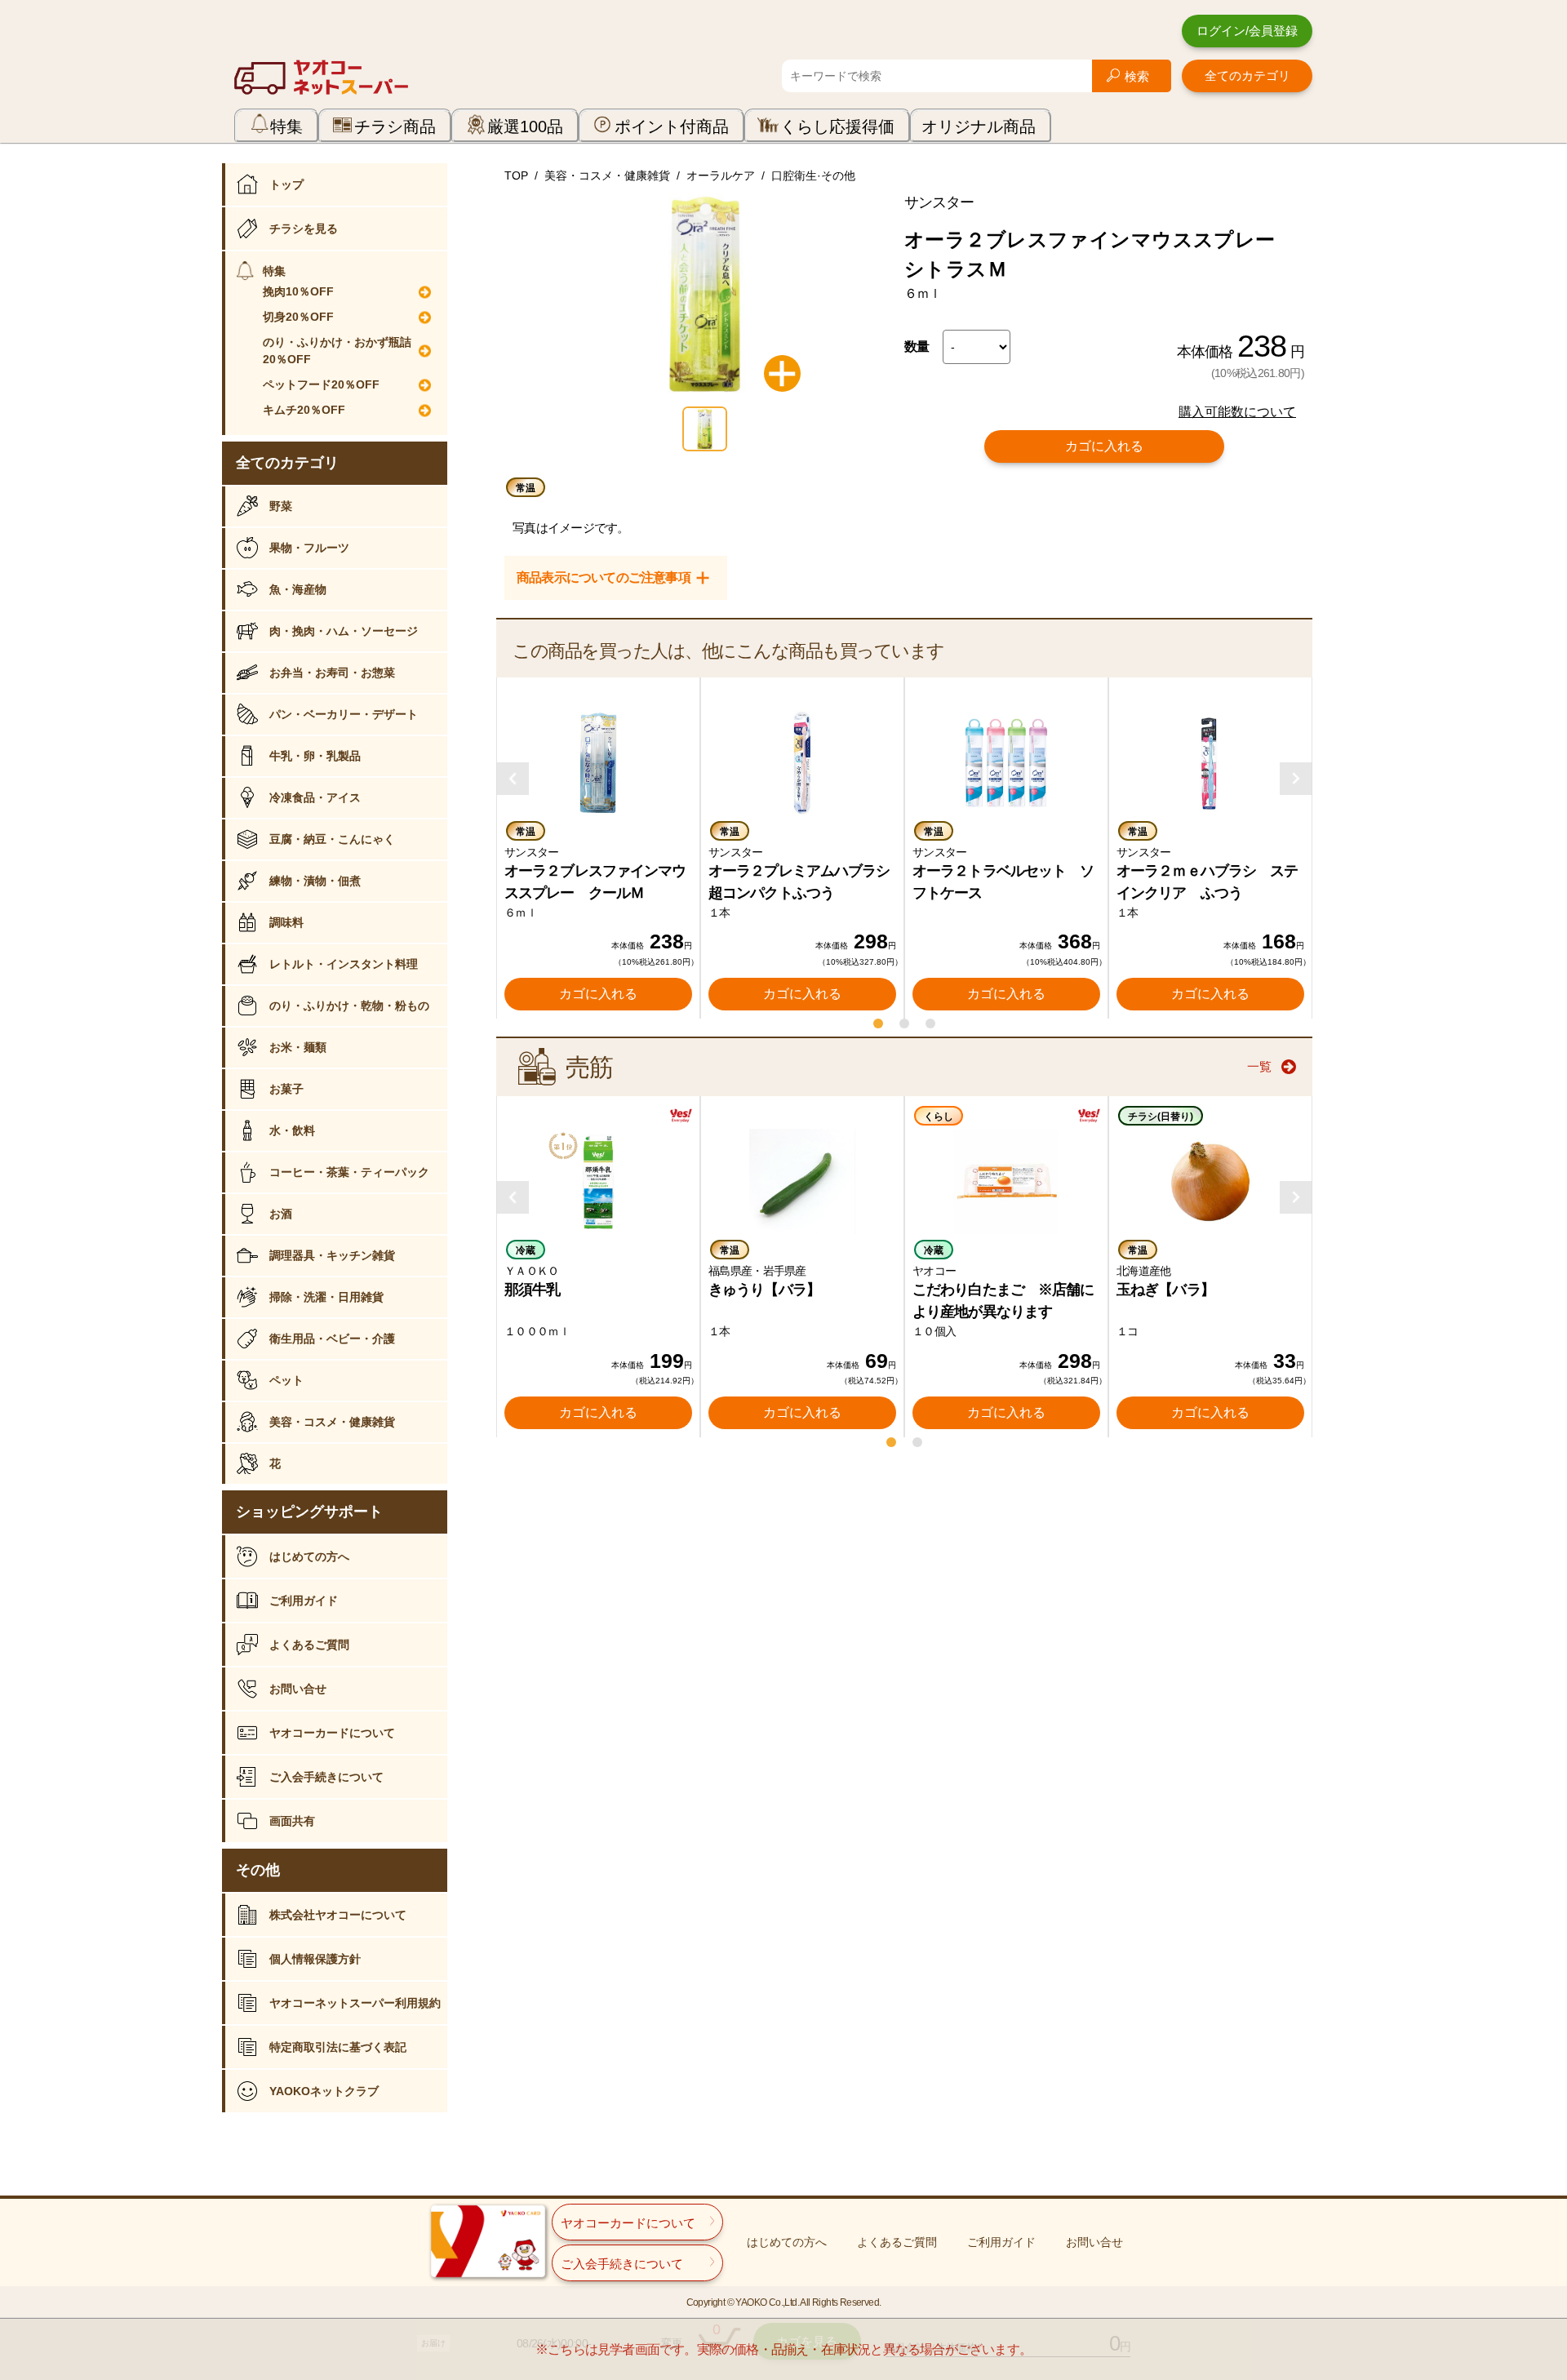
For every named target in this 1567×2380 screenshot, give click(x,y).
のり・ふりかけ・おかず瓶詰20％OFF (337, 351)
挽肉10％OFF (298, 291)
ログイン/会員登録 (1247, 31)
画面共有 (292, 1821)
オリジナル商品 (979, 127)
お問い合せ (298, 1689)
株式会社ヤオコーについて (338, 1915)
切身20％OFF (298, 317)
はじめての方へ (309, 1556)
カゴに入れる (1104, 446)
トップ (286, 184)
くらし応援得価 (837, 127)
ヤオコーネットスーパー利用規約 (355, 2003)
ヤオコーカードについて (332, 1733)
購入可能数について (1237, 412)
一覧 (1259, 1066)
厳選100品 (525, 127)
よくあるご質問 (309, 1645)
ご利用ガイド (304, 1601)
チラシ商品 (395, 127)
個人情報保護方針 (315, 1959)
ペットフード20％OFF (321, 384)
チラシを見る (304, 229)
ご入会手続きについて (326, 1777)
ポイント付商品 (672, 127)
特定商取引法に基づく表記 (338, 2047)
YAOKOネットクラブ (324, 2091)
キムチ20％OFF (304, 410)
